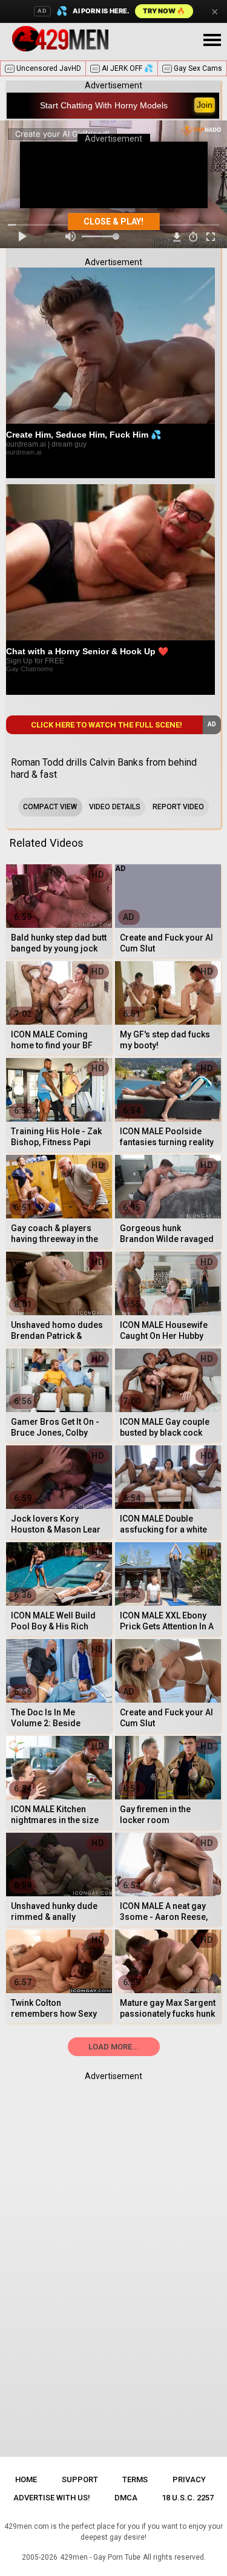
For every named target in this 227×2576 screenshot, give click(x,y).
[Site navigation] (212, 41)
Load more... (114, 2047)
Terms (135, 2479)
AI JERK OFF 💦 (123, 68)
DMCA (126, 2498)
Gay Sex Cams (193, 68)
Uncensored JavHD (44, 68)
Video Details (115, 807)
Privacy (189, 2479)
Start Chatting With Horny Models (104, 105)
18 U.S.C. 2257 (188, 2498)
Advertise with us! (52, 2498)
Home (26, 2479)
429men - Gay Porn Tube (100, 2557)
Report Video (178, 807)
